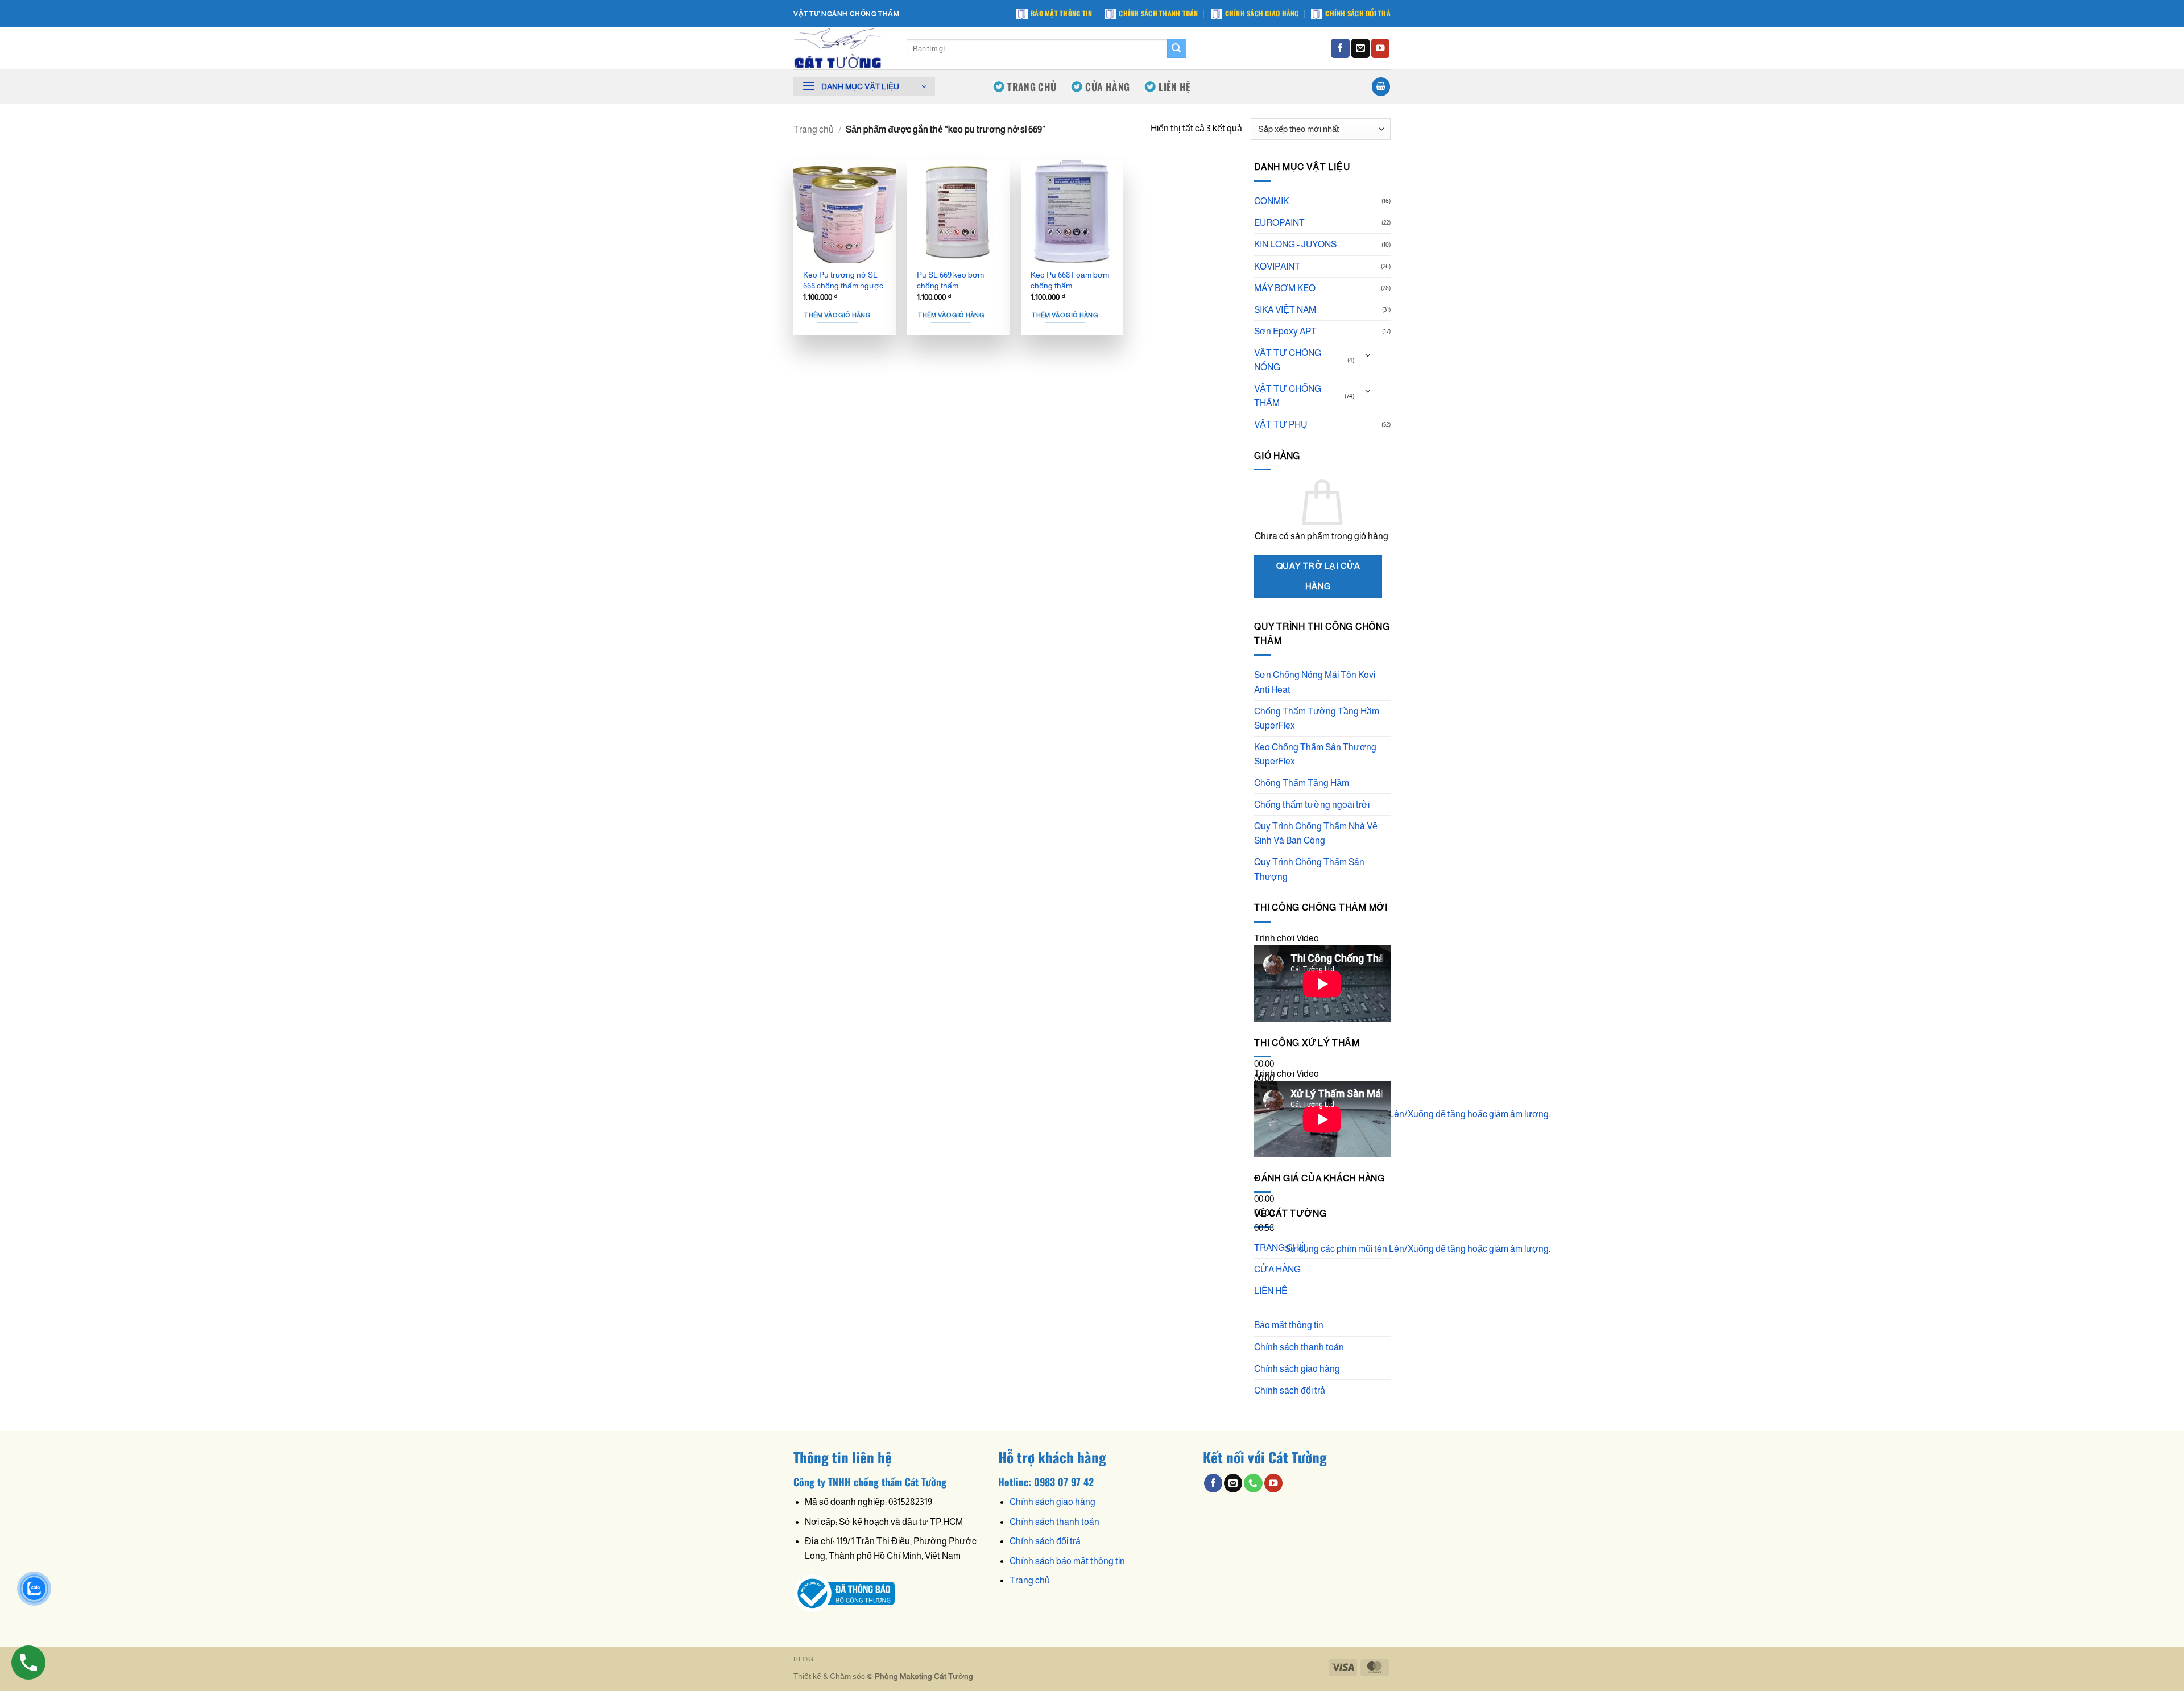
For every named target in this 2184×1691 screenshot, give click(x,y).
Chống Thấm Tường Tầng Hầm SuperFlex (1317, 718)
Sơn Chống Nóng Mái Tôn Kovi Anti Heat (1315, 682)
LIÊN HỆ (1174, 86)
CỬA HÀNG (1107, 86)
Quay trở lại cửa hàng (1318, 576)
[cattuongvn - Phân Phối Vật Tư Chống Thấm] (841, 48)
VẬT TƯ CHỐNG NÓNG (1288, 360)
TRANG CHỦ (1032, 86)
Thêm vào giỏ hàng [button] (837, 315)
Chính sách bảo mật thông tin (1067, 1561)
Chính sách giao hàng (1262, 13)
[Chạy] (1265, 1037)
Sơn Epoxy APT (1285, 331)
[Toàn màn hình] (1265, 1140)
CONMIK (1271, 201)
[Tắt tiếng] (1265, 1110)
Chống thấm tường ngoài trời (1312, 805)
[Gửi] (1177, 48)
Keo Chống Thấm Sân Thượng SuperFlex (1315, 754)
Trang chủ (814, 129)
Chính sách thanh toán (1158, 13)
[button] (864, 87)
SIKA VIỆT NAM (1285, 310)
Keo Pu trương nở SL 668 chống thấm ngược (843, 280)
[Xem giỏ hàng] (1381, 86)
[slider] (1418, 1114)
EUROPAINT (1279, 223)
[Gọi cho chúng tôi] (1253, 1483)
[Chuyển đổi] (1368, 356)
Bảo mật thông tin (1061, 13)
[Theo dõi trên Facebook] (1340, 48)
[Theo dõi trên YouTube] (1380, 48)
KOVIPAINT (1277, 266)
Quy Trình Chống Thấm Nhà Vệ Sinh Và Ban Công (1316, 833)
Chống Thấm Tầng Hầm (1302, 783)
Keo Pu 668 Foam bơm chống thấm (1070, 280)
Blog (803, 1659)
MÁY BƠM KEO (1285, 288)
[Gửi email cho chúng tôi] (1360, 48)
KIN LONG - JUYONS (1295, 244)
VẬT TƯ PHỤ (1281, 425)
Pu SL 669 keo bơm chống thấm (950, 280)
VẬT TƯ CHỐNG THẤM (1288, 396)
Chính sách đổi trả (1358, 13)
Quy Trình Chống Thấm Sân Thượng (1309, 869)
